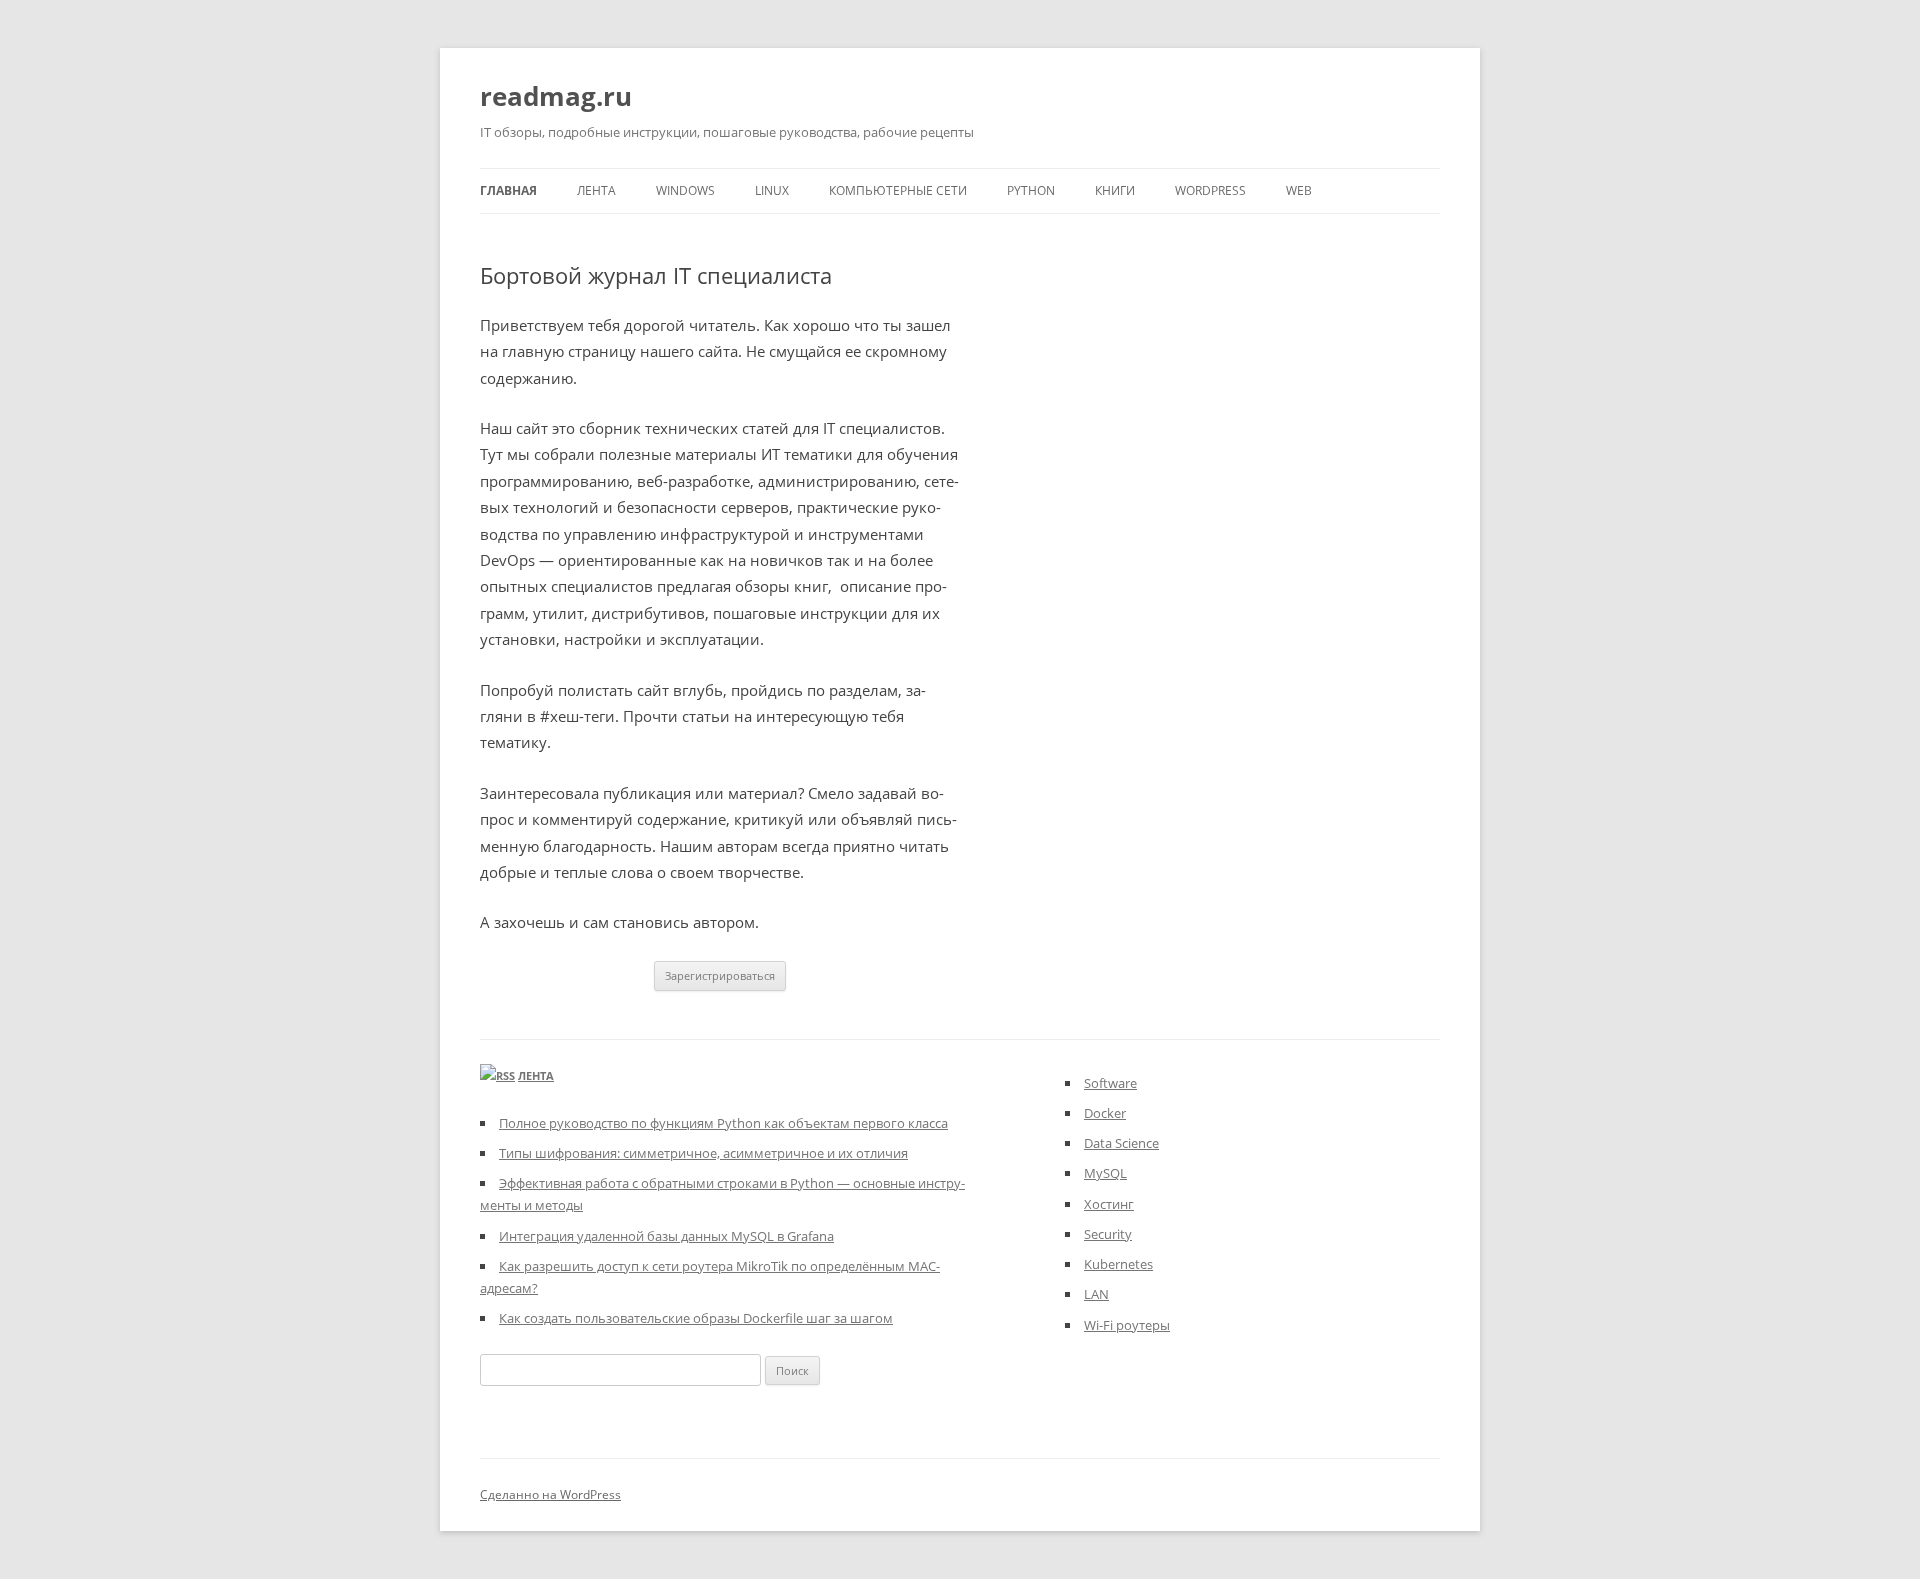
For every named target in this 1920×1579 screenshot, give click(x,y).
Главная (508, 190)
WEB (1299, 190)
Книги (1115, 190)
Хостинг (1109, 1204)
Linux (772, 190)
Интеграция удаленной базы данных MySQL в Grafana (666, 1236)
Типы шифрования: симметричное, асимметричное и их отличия (703, 1153)
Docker (1105, 1113)
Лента (596, 190)
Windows (685, 190)
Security (1108, 1234)
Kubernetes (1118, 1264)
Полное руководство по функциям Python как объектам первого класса (723, 1123)
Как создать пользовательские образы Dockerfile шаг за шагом (696, 1318)
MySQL (1105, 1173)
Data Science (1121, 1143)
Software (1110, 1083)
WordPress (1210, 190)
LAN (1096, 1294)
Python (1031, 190)
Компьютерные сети (898, 190)
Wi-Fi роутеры (1127, 1325)
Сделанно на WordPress (550, 1494)
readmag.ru (556, 96)
